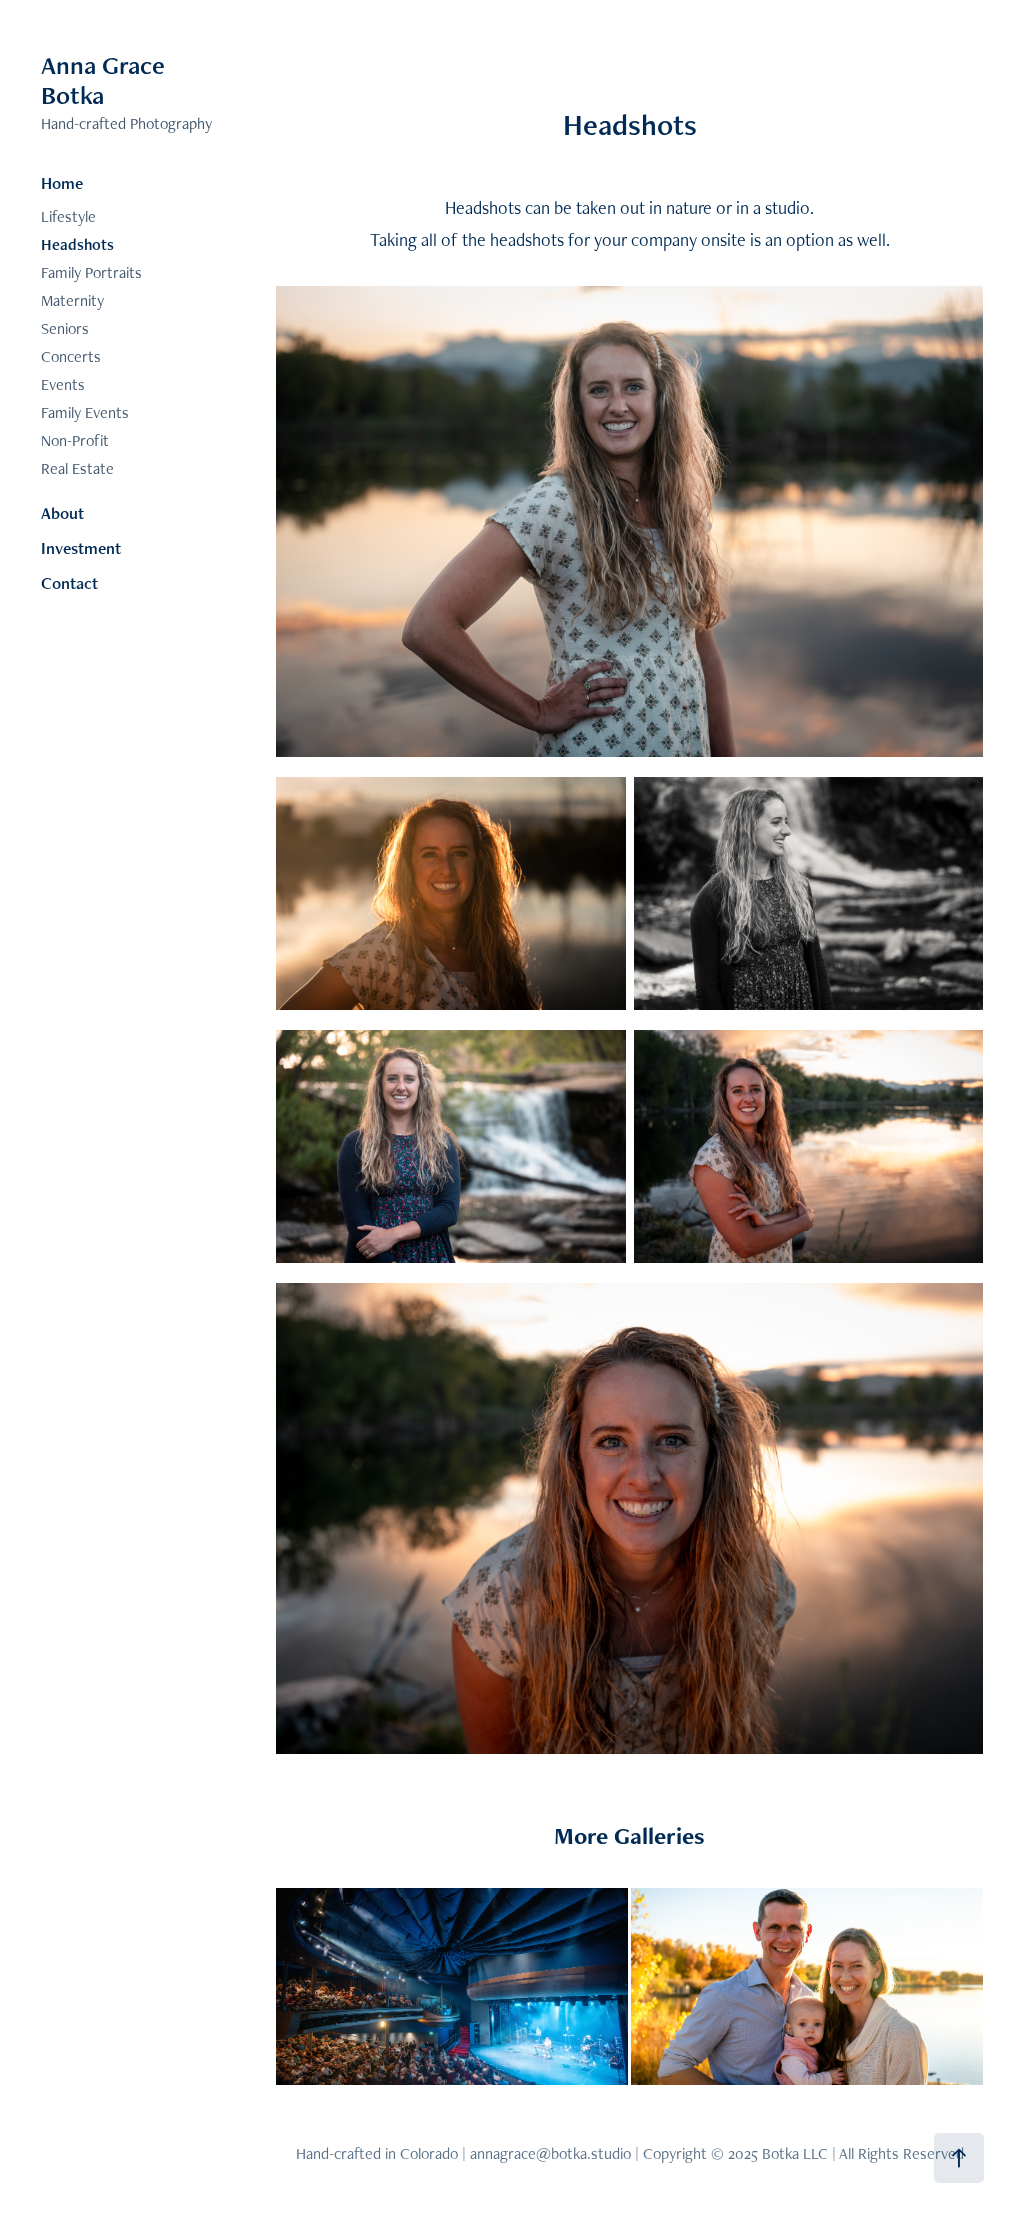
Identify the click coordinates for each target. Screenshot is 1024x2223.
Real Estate (77, 468)
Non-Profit (75, 440)
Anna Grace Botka (106, 80)
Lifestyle (68, 216)
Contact (69, 583)
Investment (81, 548)
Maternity (72, 300)
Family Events (85, 412)
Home (62, 183)
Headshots (77, 244)
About (62, 513)
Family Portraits (91, 272)
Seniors (65, 328)
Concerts (71, 356)
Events (63, 384)
